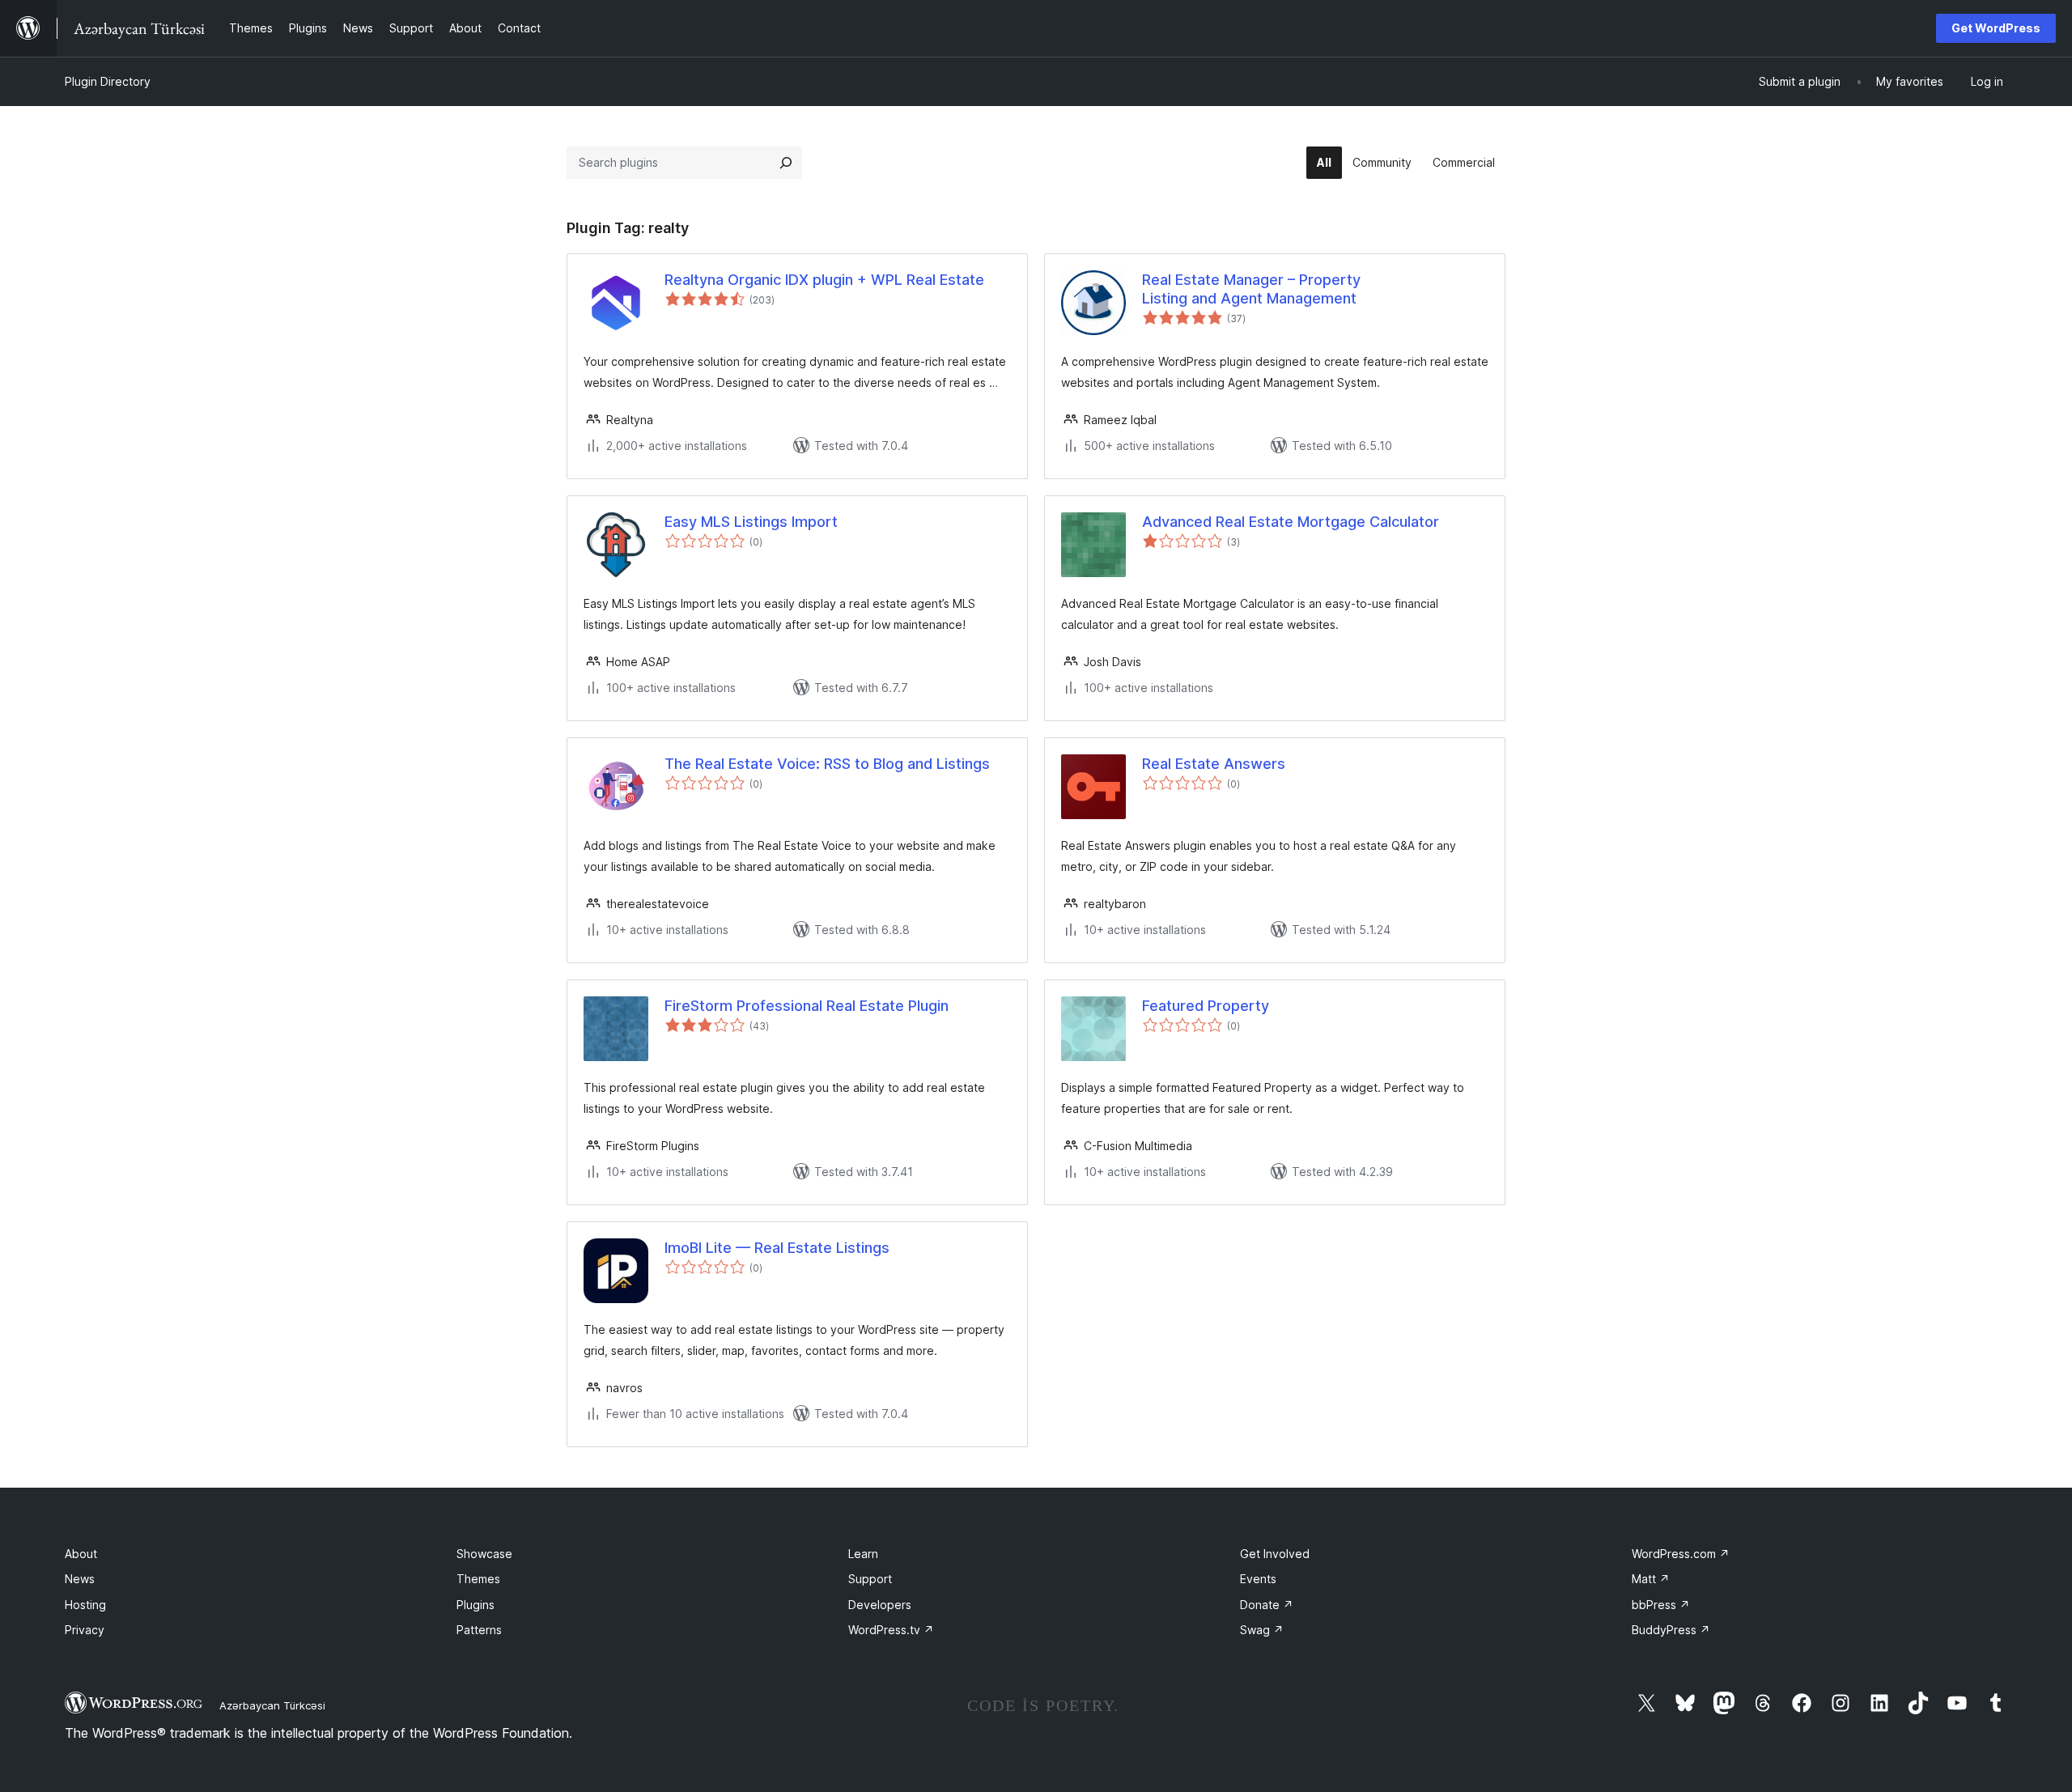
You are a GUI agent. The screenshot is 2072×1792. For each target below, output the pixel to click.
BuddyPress (1671, 1630)
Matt (1651, 1579)
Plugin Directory (108, 81)
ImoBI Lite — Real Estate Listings (777, 1248)
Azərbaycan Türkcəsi (272, 1705)
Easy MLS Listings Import (751, 522)
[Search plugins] (786, 163)
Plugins (476, 1605)
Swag (1262, 1630)
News (80, 1579)
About (81, 1554)
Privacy (85, 1630)
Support (870, 1579)
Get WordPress (1996, 28)
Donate (1267, 1605)
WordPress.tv (891, 1630)
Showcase (484, 1554)
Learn (863, 1554)
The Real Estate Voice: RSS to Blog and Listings (827, 764)
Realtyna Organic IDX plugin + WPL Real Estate (824, 280)
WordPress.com (1681, 1554)
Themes (478, 1579)
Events (1258, 1579)
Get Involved (1275, 1554)
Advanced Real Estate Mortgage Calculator (1291, 522)
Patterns (479, 1630)
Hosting (85, 1605)
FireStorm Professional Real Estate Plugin (807, 1006)
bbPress (1661, 1605)
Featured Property (1206, 1006)
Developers (880, 1605)
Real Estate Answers (1214, 764)
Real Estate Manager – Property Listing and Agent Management (1251, 289)
